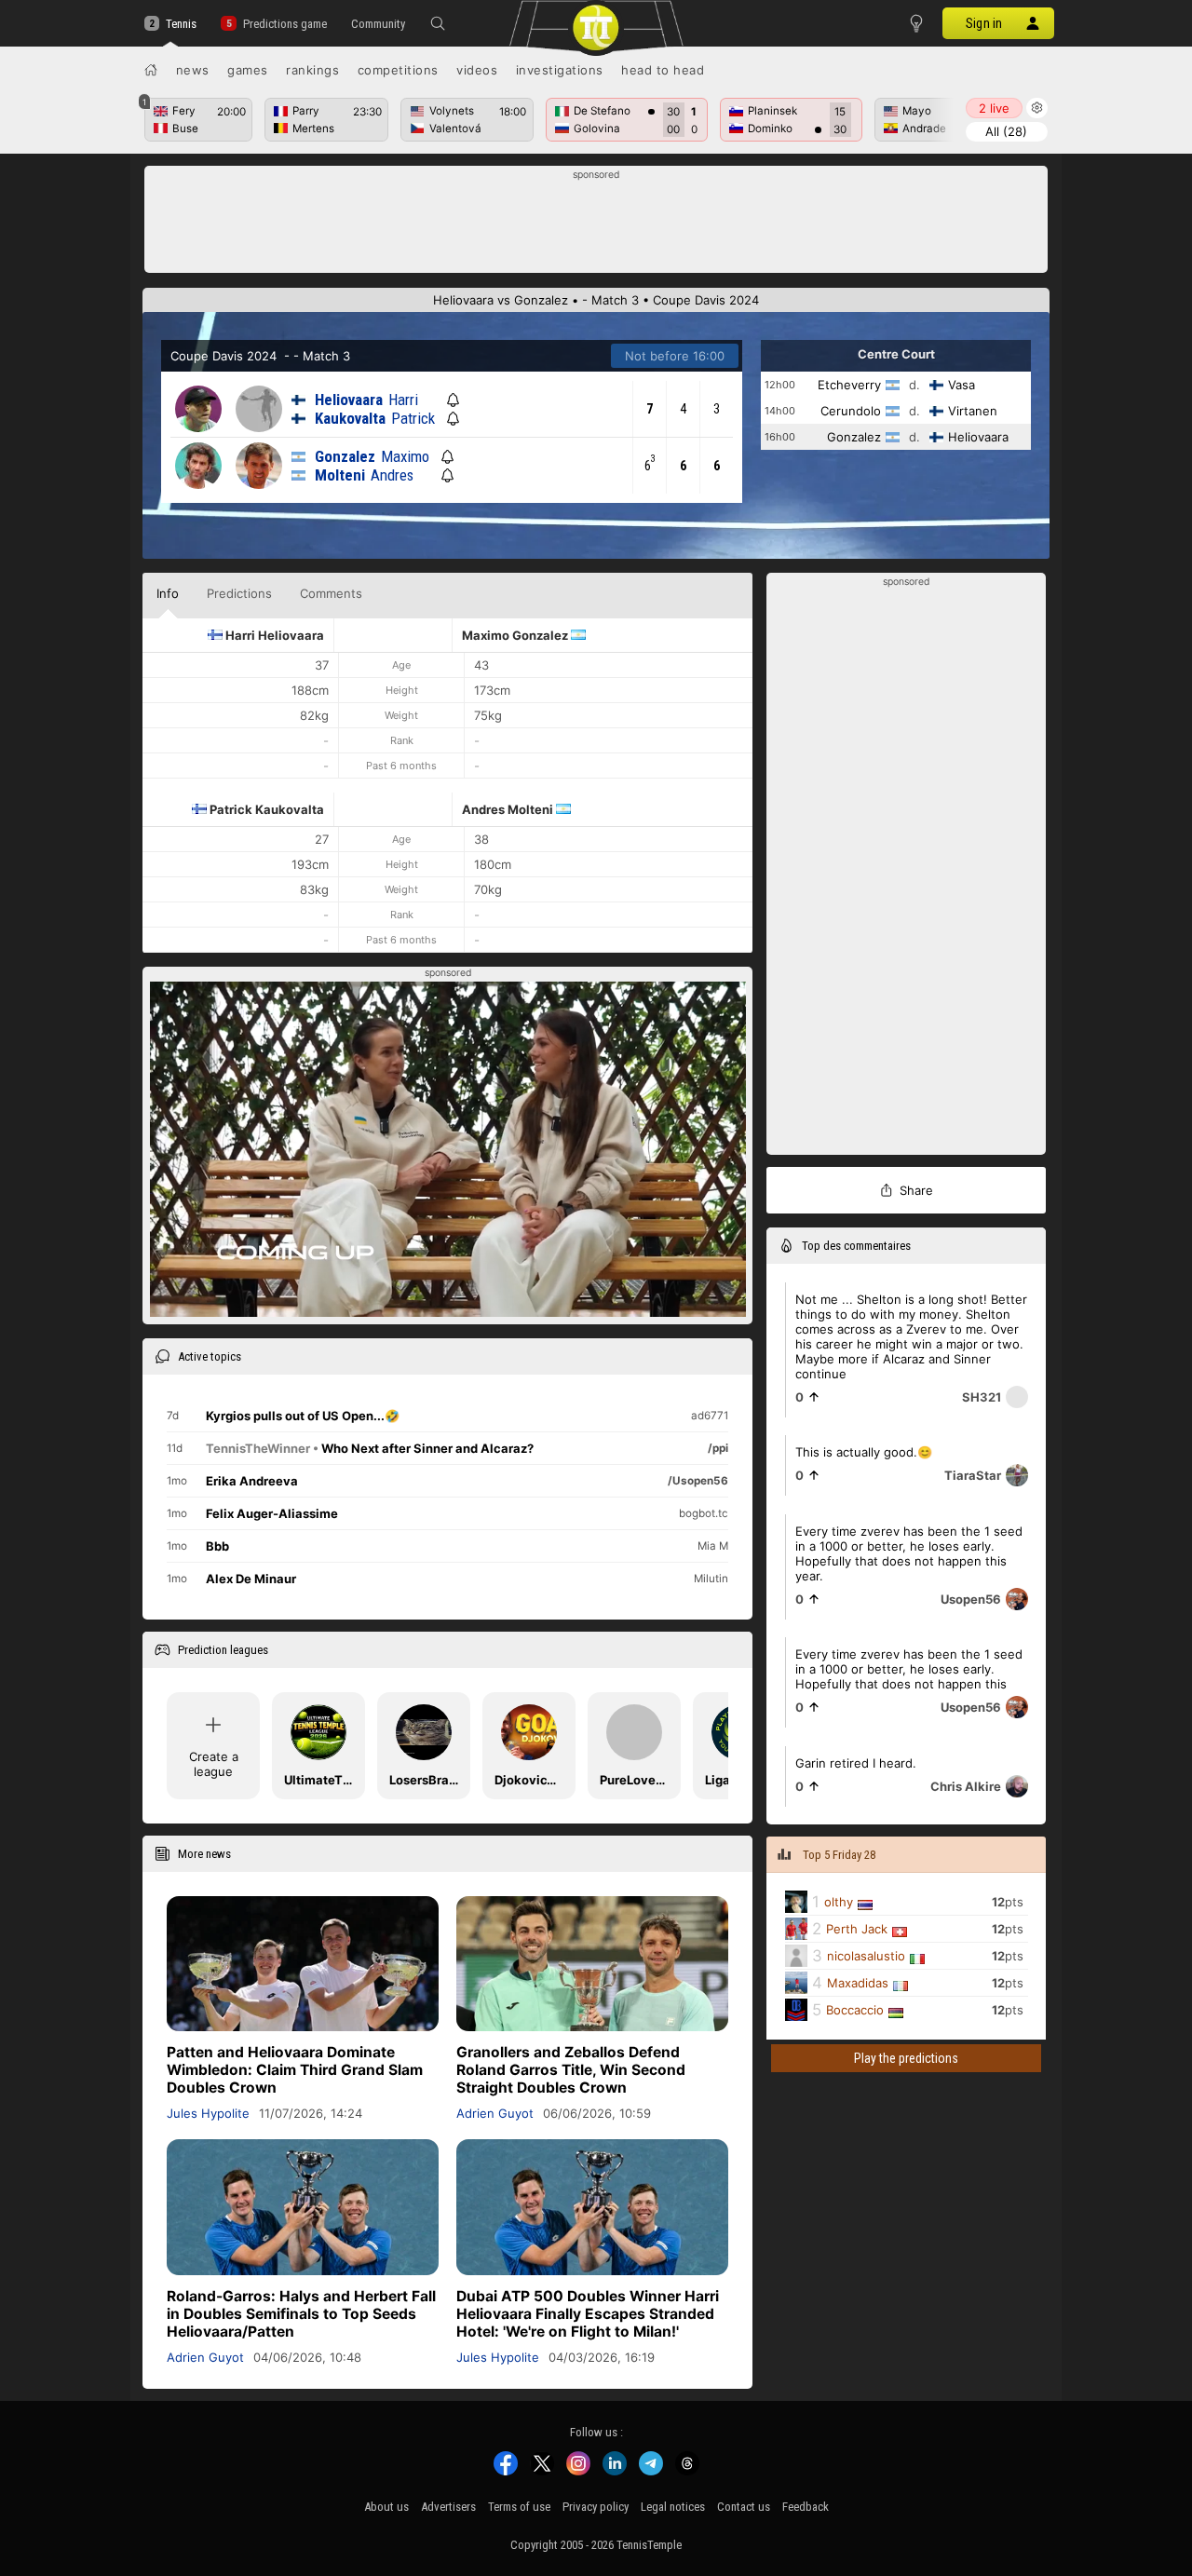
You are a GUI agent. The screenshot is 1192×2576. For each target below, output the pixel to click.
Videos (477, 70)
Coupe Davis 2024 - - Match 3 (260, 356)
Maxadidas (858, 1984)
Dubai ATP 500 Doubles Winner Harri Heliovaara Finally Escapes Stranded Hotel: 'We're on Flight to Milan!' (588, 2314)
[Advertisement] (596, 224)
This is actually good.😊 (864, 1452)
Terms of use (519, 2507)
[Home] (151, 70)
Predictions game (284, 24)
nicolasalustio (866, 1957)
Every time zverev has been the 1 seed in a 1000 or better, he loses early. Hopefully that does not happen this (909, 1669)
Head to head (663, 70)
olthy (839, 1903)
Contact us (744, 2507)
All (1006, 131)
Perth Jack (857, 1930)
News (193, 70)
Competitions (398, 70)
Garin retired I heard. (856, 1763)
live (994, 108)
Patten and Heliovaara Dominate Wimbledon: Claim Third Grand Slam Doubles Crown (295, 2070)
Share (916, 1190)
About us (386, 2507)
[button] (438, 23)
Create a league (214, 1764)
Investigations (560, 70)
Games (248, 70)
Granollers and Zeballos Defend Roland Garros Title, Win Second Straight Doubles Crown (571, 2070)
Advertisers (448, 2507)
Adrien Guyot (495, 2113)
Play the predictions (906, 2058)
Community (378, 24)
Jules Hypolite (208, 2113)
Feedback (806, 2507)
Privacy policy (596, 2507)
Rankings (312, 70)
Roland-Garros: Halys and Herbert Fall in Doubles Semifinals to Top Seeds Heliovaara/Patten (301, 2314)
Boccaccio (855, 2011)
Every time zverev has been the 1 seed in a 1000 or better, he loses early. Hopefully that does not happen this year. (909, 1553)
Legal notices (673, 2507)
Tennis (181, 24)
